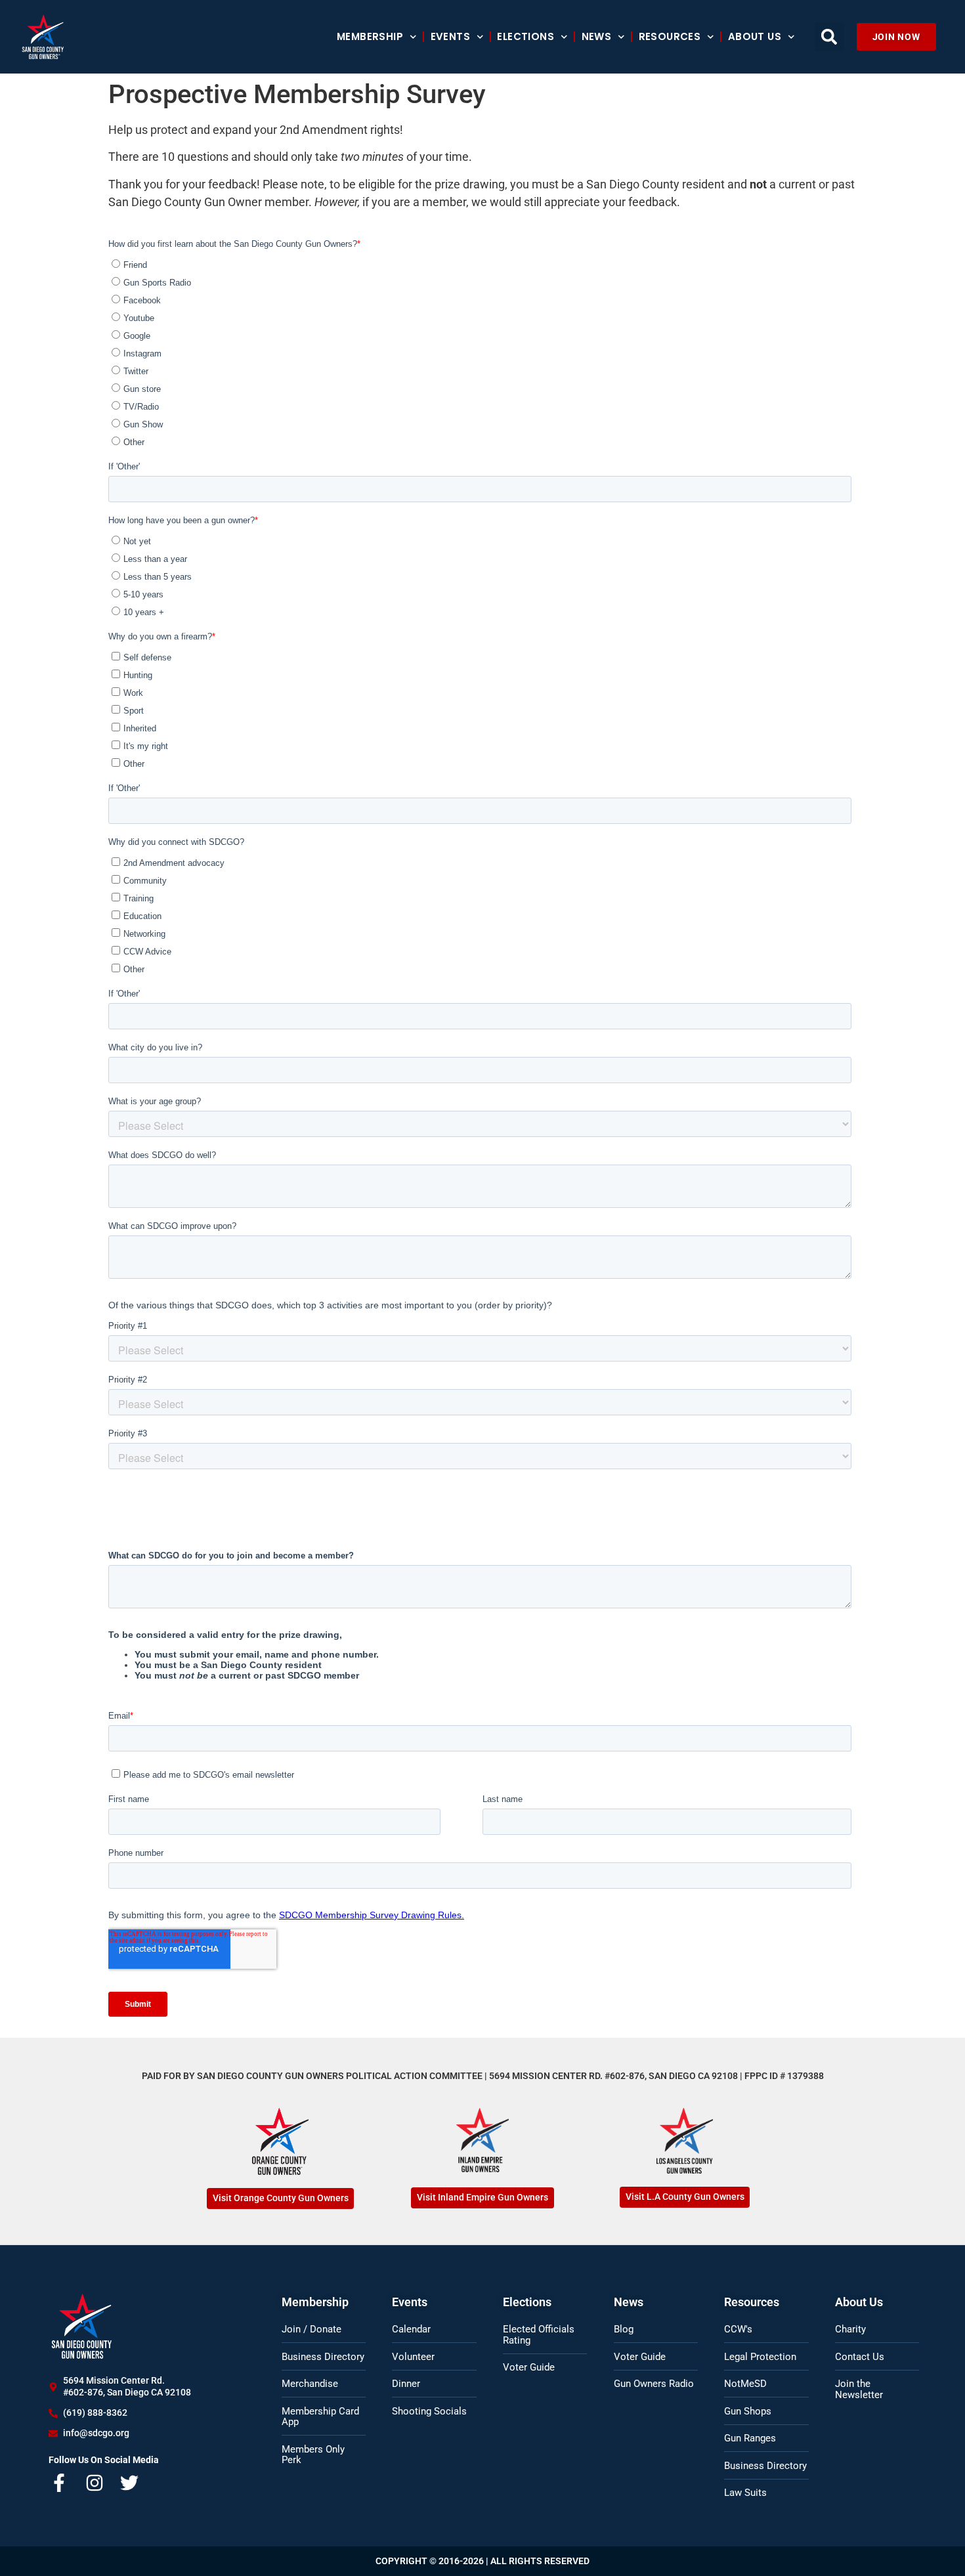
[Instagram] (95, 2483)
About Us (755, 36)
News (597, 36)
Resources (670, 36)
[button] (829, 37)
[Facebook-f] (60, 2483)
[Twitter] (130, 2483)
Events (450, 36)
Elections (525, 36)
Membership (370, 36)
